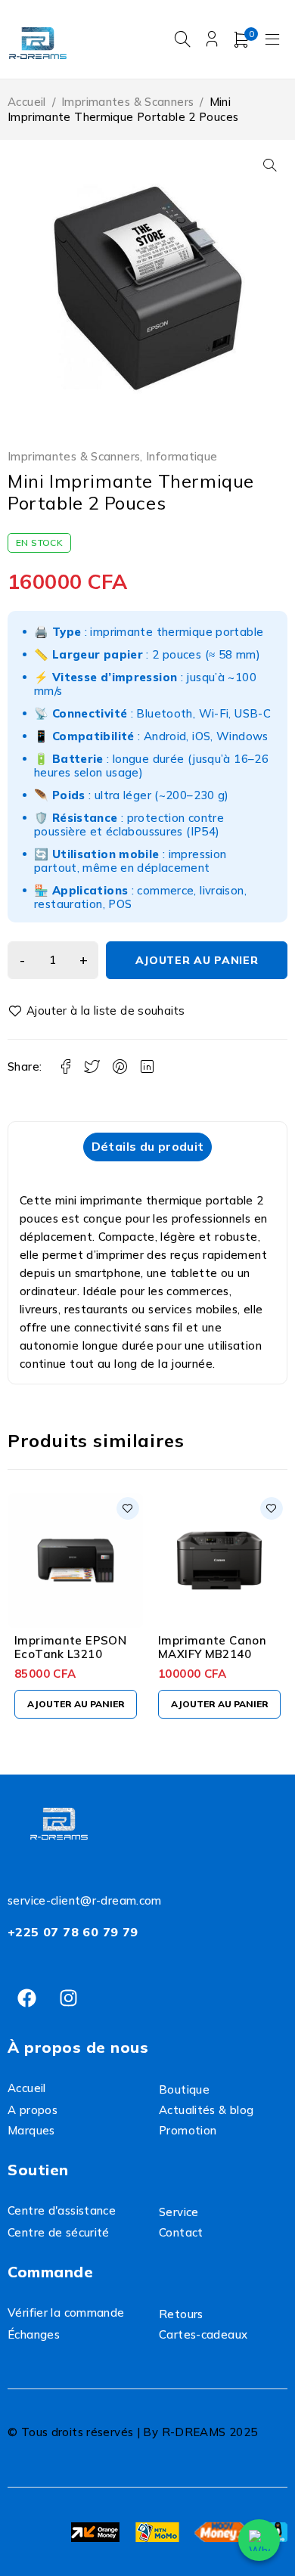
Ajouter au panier (197, 960)
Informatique (182, 457)
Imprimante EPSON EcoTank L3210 (70, 1647)
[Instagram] (68, 1998)
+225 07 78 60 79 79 (73, 1932)
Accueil (27, 102)
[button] (270, 165)
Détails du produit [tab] (148, 1146)
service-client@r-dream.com (85, 1900)
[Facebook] (26, 1998)
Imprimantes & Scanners (127, 102)
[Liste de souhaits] (99, 1011)
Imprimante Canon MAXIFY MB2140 (212, 1647)
